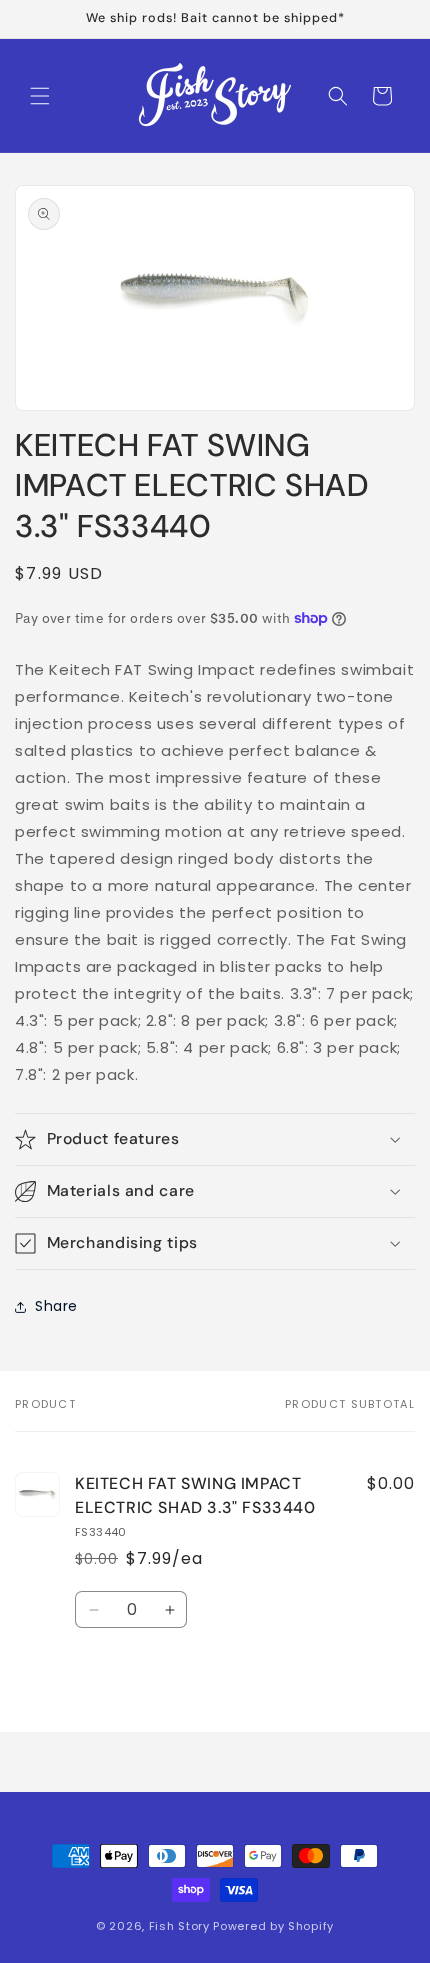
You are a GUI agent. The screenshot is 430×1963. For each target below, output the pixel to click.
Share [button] (56, 1306)
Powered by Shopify (273, 1926)
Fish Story (181, 1926)
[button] (40, 96)
